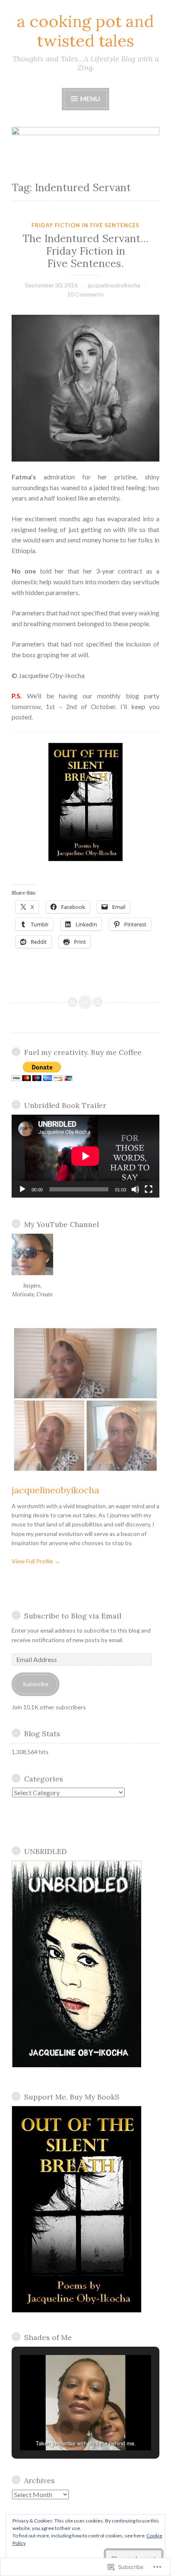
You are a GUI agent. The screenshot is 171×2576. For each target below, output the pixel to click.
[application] (85, 1156)
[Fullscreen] (149, 1189)
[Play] (22, 1189)
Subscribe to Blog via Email (73, 1616)
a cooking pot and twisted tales (85, 31)
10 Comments (85, 294)
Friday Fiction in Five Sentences (85, 225)
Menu (89, 98)
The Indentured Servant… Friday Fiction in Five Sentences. (85, 251)
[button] (66, 2428)
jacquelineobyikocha (114, 285)
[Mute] (135, 1189)
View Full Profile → (36, 1561)
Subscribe (36, 1684)
